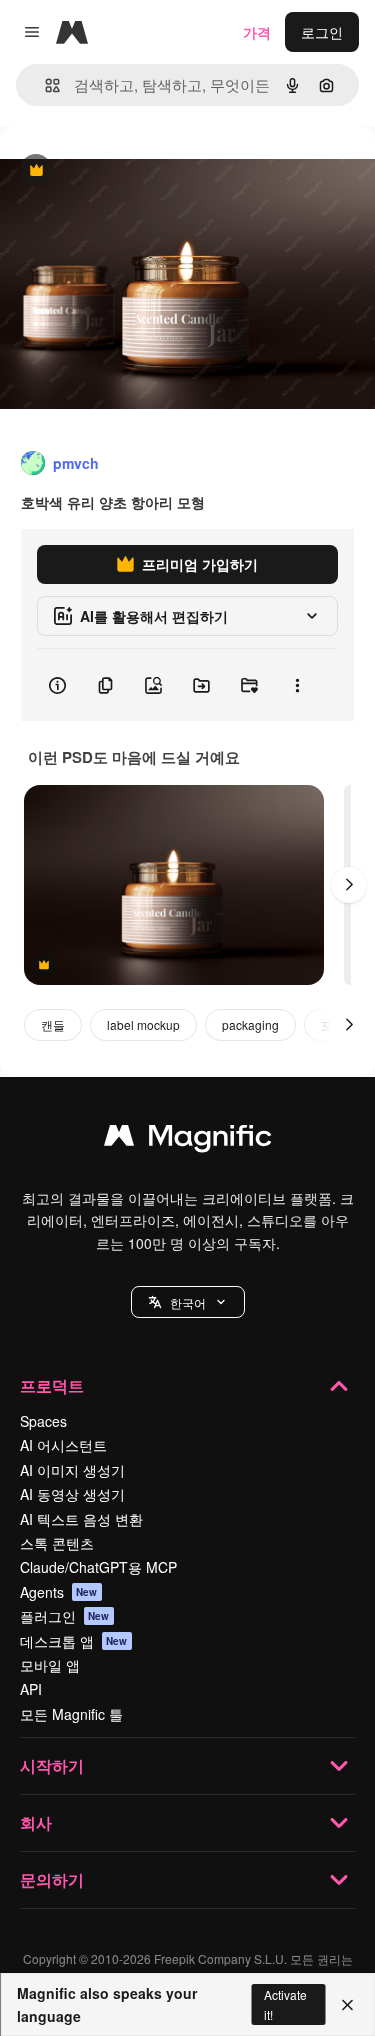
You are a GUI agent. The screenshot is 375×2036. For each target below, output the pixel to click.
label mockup (143, 1024)
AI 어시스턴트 (63, 1445)
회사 (36, 1822)
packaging (250, 1024)
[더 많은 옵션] (297, 685)
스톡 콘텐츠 (57, 1543)
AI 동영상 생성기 (72, 1494)
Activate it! (285, 2004)
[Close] (347, 2005)
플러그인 (65, 1616)
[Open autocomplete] (44, 85)
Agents (59, 1592)
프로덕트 (52, 1385)
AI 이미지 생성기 (72, 1470)
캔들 (53, 1024)
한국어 (188, 1302)
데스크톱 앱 (74, 1641)
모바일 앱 (50, 1665)
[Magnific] (188, 1140)
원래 (115, 171)
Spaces (43, 1421)
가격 (257, 32)
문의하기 (52, 1879)
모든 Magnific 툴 (71, 1714)
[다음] (349, 885)
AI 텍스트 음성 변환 (81, 1519)
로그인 (322, 32)
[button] (188, 1302)
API (31, 1689)
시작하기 (52, 1765)
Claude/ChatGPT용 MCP (98, 1567)
